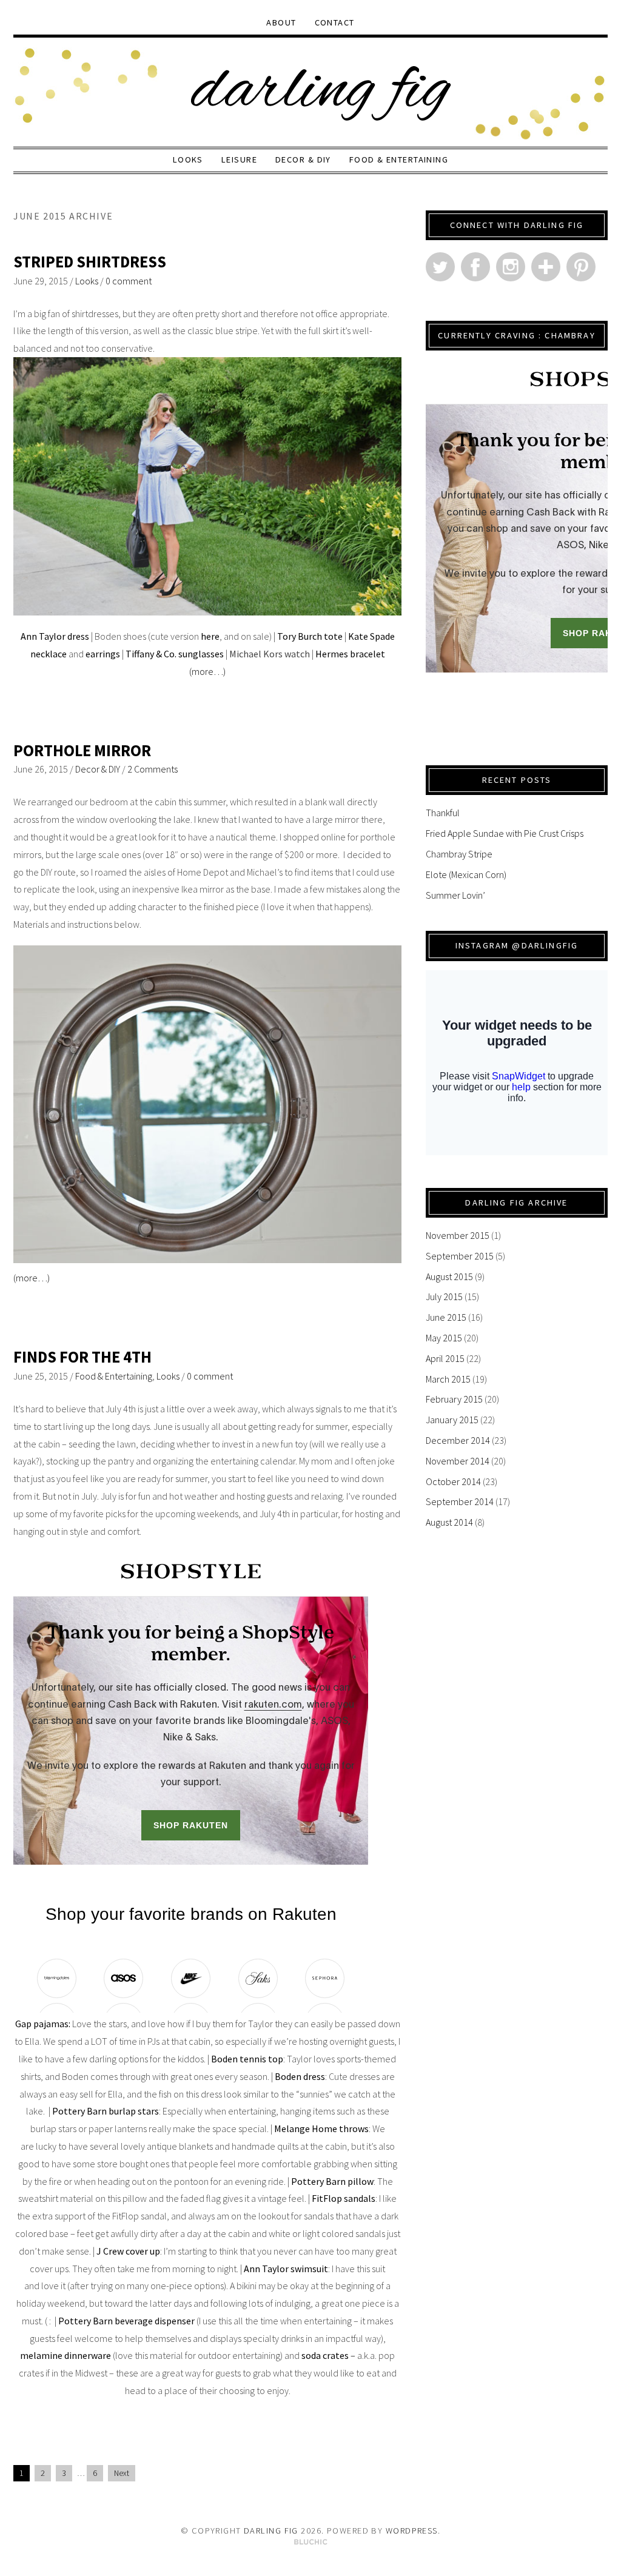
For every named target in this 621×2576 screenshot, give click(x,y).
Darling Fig (271, 2531)
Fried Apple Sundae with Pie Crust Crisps (505, 833)
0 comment (129, 281)
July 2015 (444, 1296)
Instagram (511, 267)
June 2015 (446, 1317)
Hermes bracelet (350, 654)
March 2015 (448, 1379)
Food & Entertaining (399, 159)
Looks (188, 159)
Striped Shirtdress (90, 262)
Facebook (475, 267)
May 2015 (444, 1338)
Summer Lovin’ (455, 895)
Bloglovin (546, 267)
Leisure (239, 159)
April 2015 (445, 1358)
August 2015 (449, 1276)
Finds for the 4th (82, 1357)
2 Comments (153, 769)
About (281, 22)
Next (122, 2473)
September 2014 (460, 1501)
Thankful (443, 813)
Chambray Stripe (459, 854)
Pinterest (581, 267)
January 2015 (452, 1420)
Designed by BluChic (311, 2542)
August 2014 (449, 1522)
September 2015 (460, 1256)
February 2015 (454, 1399)
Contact (335, 22)
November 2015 (458, 1235)
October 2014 (453, 1481)
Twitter (440, 267)
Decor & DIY (303, 159)
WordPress (412, 2531)
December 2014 (458, 1440)
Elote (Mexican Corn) (466, 874)
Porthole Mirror (82, 750)
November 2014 (458, 1461)
